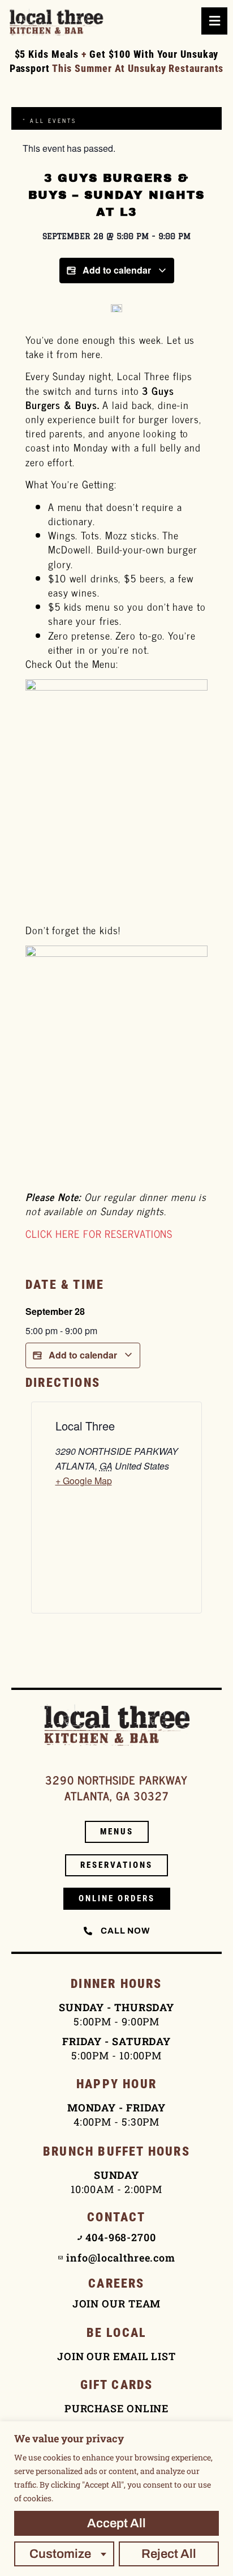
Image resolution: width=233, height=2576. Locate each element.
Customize (60, 2554)
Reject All (169, 2554)
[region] (116, 2499)
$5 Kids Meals (47, 54)
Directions (63, 1383)
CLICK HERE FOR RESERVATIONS (99, 1233)
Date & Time (65, 1285)
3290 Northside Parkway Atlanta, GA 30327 (116, 1788)
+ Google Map (84, 1481)
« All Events (49, 120)
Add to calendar (117, 270)
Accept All (116, 2523)
